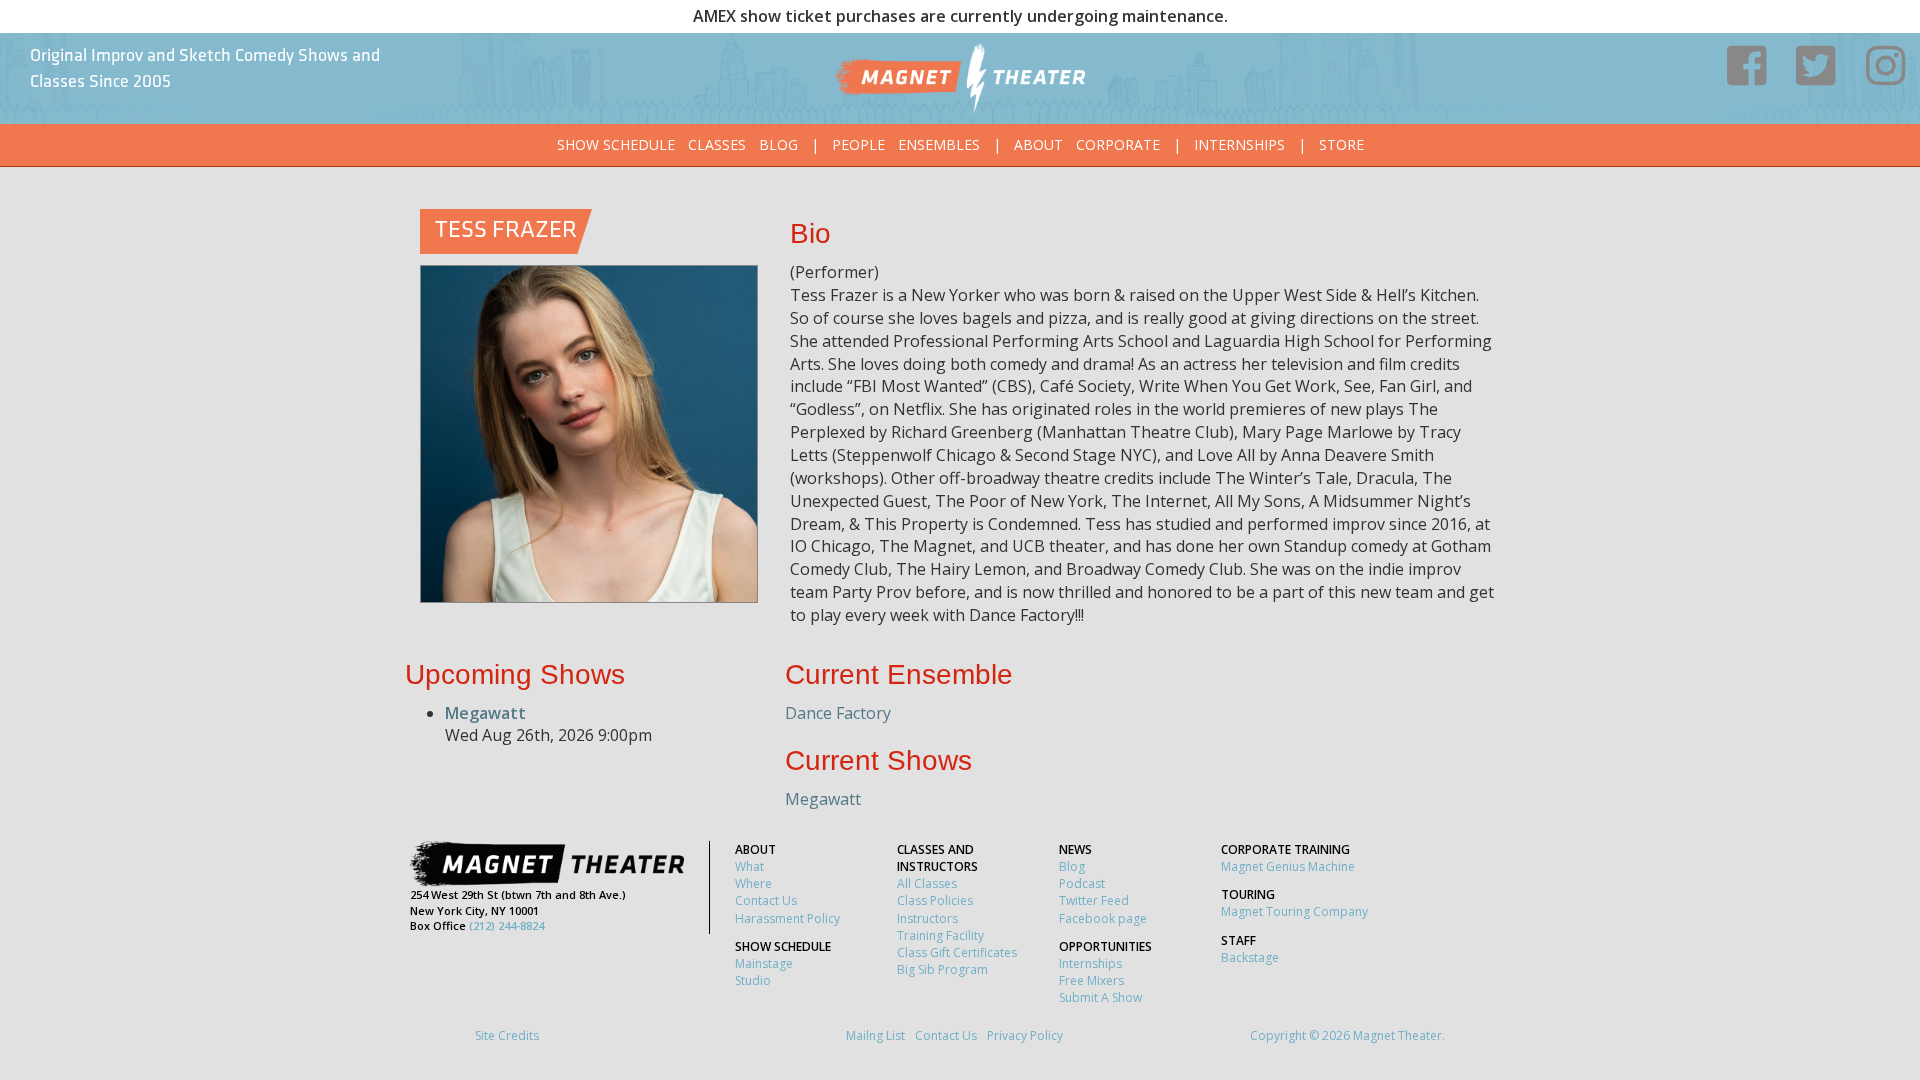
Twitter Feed (1094, 900)
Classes (717, 144)
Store (1341, 144)
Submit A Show (1100, 997)
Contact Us (766, 900)
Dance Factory (838, 713)
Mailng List (875, 1035)
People (858, 144)
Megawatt (485, 713)
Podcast (1082, 883)
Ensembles (939, 144)
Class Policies (935, 900)
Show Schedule (616, 144)
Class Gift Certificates (957, 952)
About (1038, 144)
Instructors (927, 918)
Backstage (1250, 957)
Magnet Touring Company (1294, 911)
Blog (778, 144)
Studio (753, 980)
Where (753, 883)
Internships (1239, 144)
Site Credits (507, 1035)
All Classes (927, 883)
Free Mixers (1091, 980)
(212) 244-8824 (506, 925)
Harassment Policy (787, 918)
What (749, 866)
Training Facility (940, 935)
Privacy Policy (1025, 1035)
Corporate (1118, 144)
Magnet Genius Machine (1288, 866)
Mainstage (764, 963)
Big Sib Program (942, 969)
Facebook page (1103, 918)
